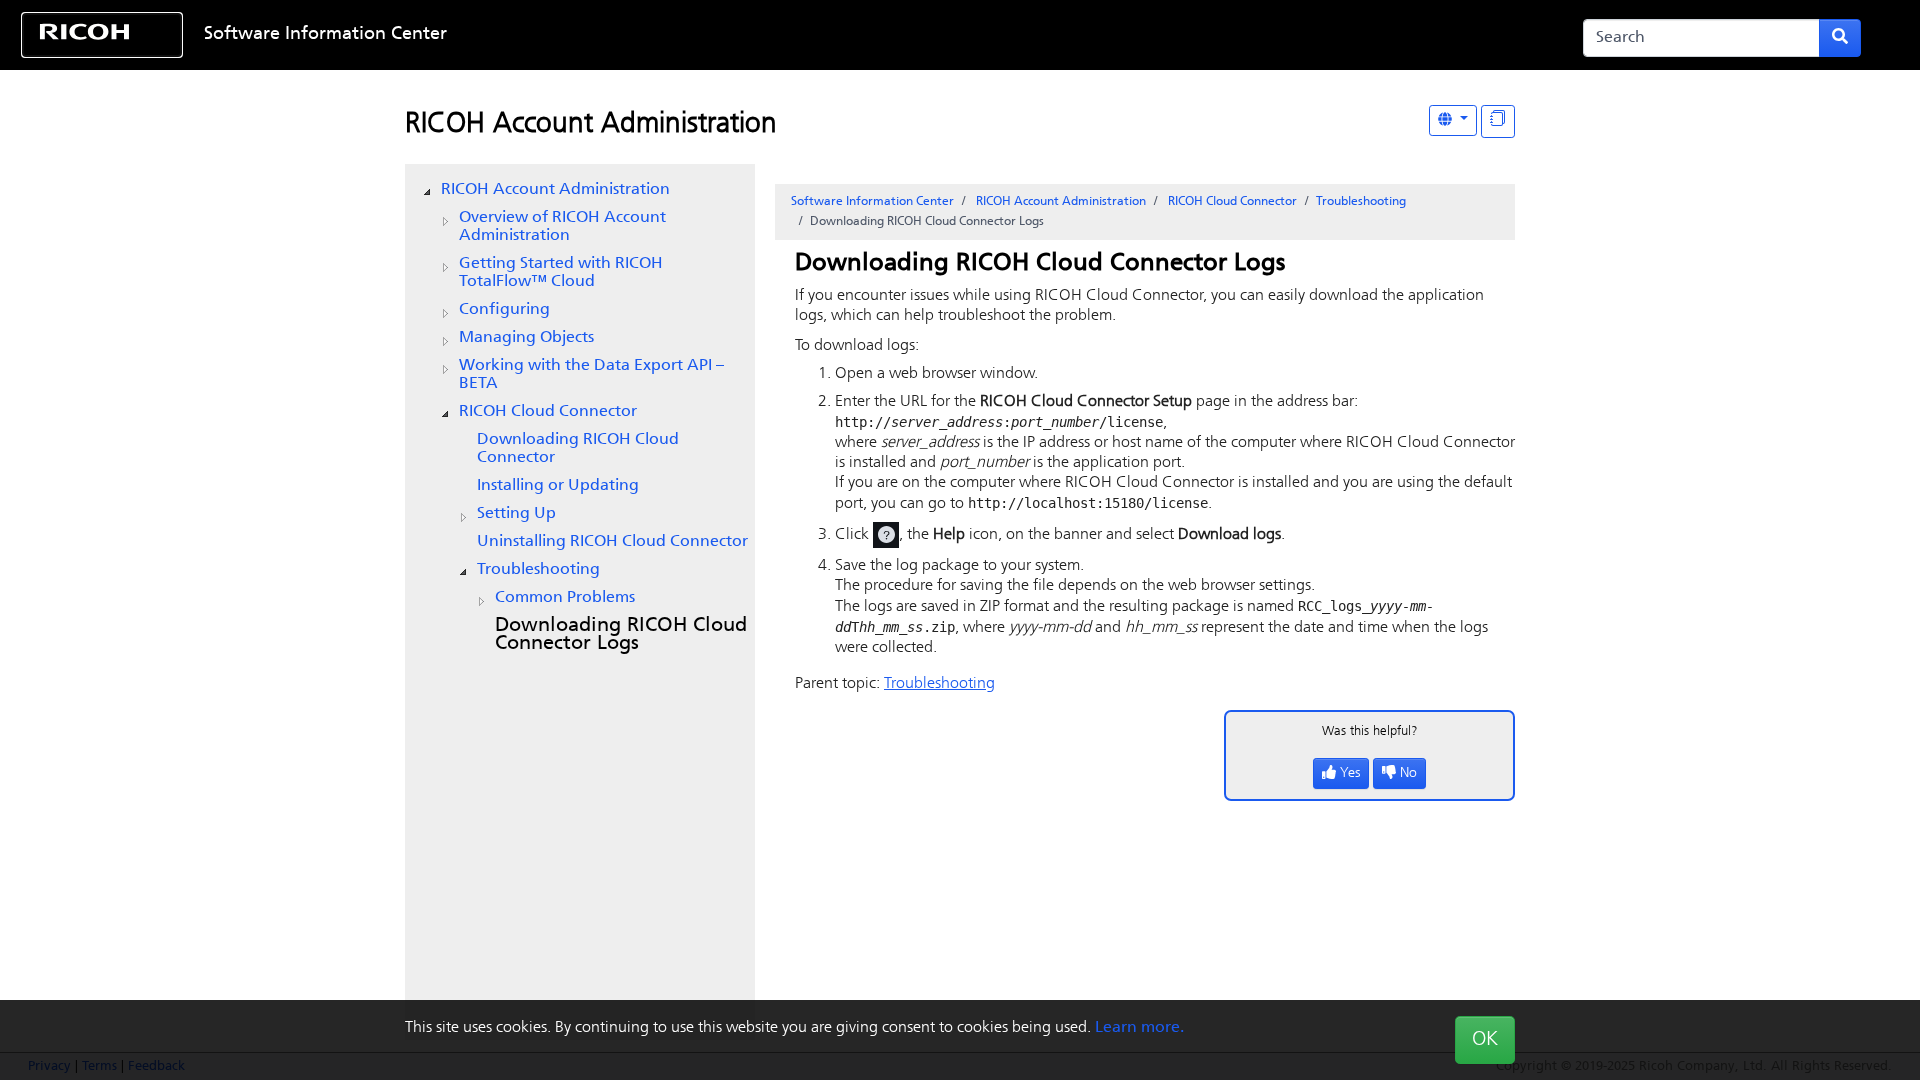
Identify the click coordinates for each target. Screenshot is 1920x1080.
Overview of (562, 227)
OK (1485, 1040)
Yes (1350, 773)
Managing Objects (526, 338)
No (1408, 773)
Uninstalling (612, 542)
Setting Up (516, 514)
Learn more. (1139, 1028)
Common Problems (565, 598)
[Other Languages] (1453, 120)
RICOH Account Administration (591, 125)
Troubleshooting (538, 570)
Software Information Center (325, 35)
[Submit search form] (1840, 38)
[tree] (580, 417)
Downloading (578, 449)
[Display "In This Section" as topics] (1498, 121)
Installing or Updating (558, 486)
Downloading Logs (621, 635)
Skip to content (877, 35)
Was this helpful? (1370, 731)
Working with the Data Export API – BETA (591, 375)
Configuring (504, 310)
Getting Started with (561, 273)
